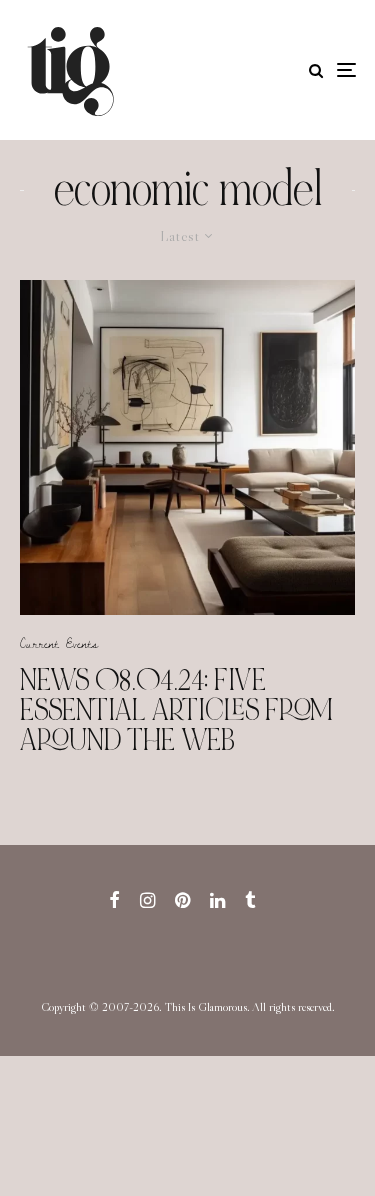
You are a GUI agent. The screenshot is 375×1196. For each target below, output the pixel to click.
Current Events (59, 643)
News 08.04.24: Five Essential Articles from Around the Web (176, 710)
